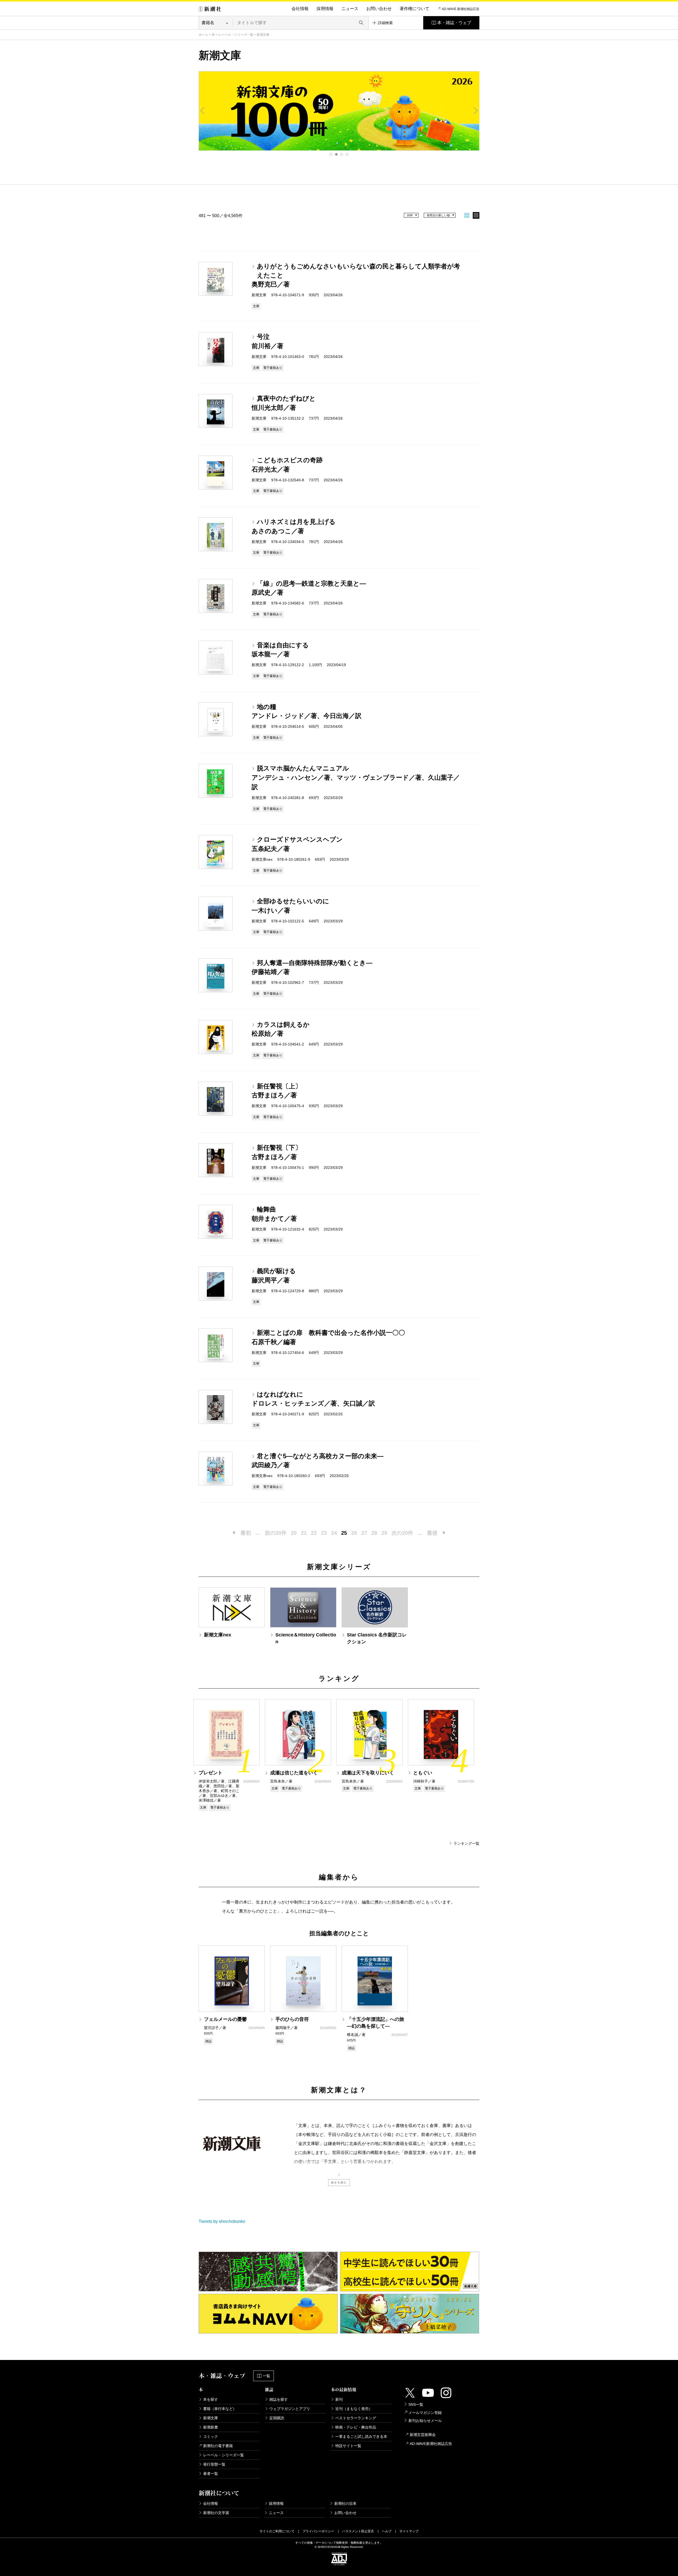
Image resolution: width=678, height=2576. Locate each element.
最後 (432, 1533)
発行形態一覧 (214, 2464)
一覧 (266, 2376)
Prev (203, 111)
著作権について (414, 9)
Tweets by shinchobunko (222, 2221)
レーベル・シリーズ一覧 (236, 35)
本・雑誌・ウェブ (454, 23)
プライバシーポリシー (318, 2531)
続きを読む (339, 2182)
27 (364, 1533)
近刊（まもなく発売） (354, 2409)
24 (334, 1533)
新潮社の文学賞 (216, 2513)
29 (384, 1533)
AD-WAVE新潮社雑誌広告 (431, 2444)
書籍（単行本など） (220, 2409)
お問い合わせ (379, 9)
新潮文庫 (211, 2418)
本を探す (211, 2399)
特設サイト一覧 (348, 2446)
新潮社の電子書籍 (218, 2446)
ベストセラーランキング (356, 2418)
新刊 (339, 2399)
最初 (246, 1533)
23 (324, 1533)
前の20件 (276, 1533)
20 (294, 1533)
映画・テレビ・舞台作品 (356, 2427)
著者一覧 (211, 2474)
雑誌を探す (279, 2399)
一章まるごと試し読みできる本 (361, 2436)
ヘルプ (387, 2531)
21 (304, 1533)
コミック (211, 2436)
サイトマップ (409, 2531)
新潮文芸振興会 (423, 2435)
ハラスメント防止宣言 (358, 2531)
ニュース (350, 9)
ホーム (203, 35)
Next (475, 111)
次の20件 (402, 1533)
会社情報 (300, 9)
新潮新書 (211, 2427)
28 (374, 1533)
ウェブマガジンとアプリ (290, 2409)
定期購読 (277, 2418)
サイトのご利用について (277, 2531)
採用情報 (325, 9)
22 (314, 1533)
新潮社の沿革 (345, 2503)
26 (354, 1533)
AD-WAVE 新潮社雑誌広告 (461, 9)
